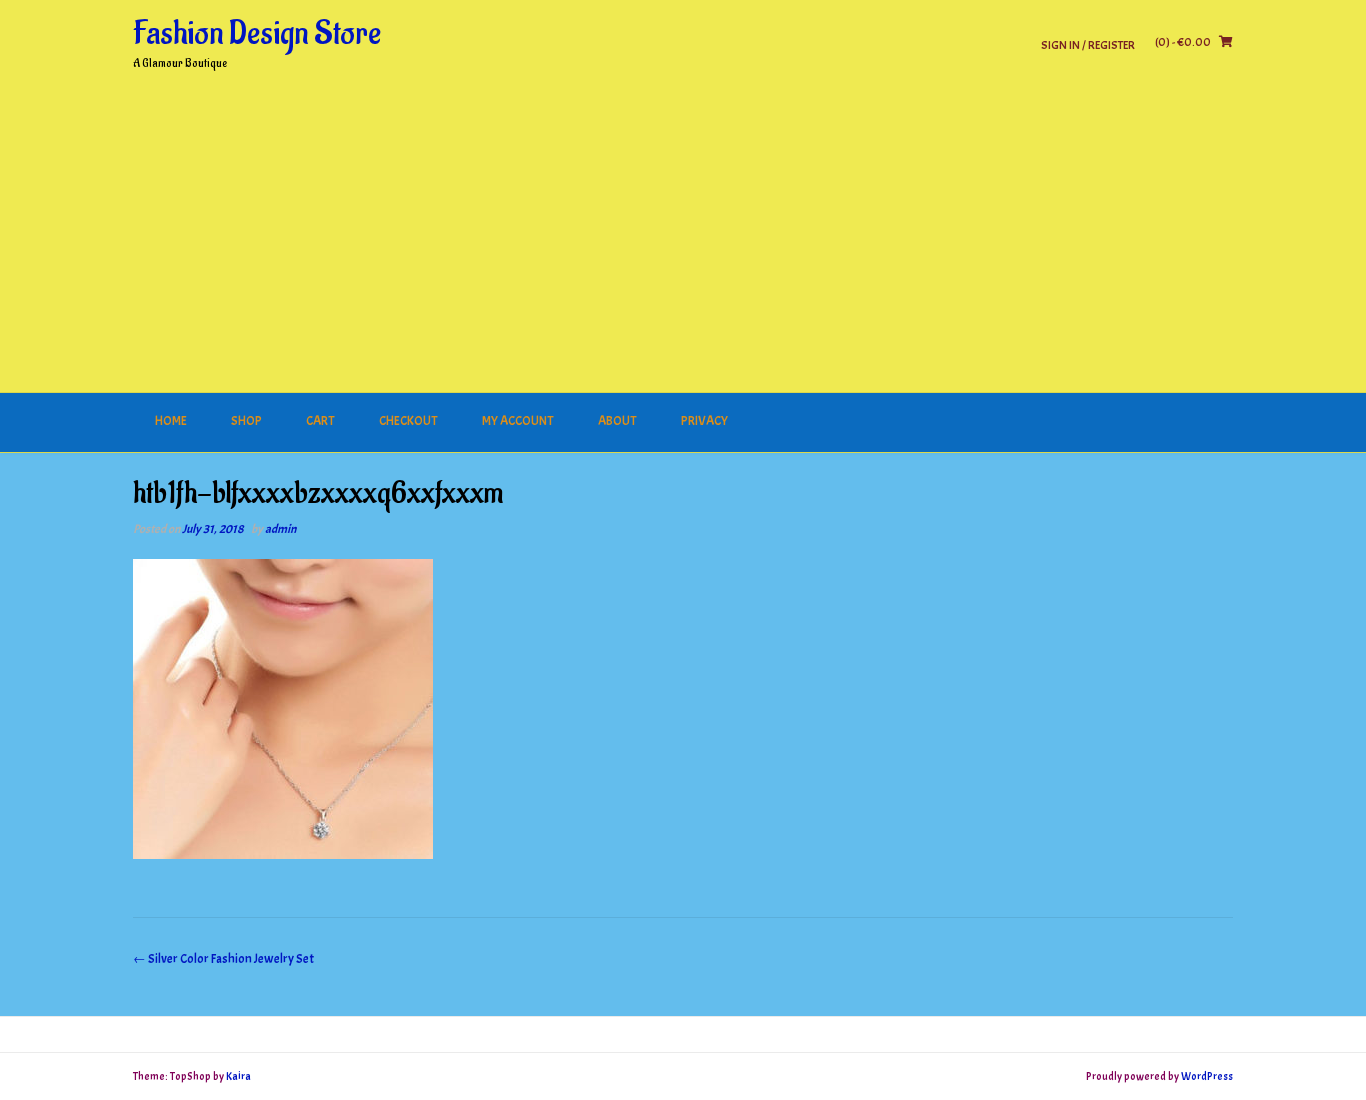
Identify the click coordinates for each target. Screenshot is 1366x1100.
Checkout (408, 421)
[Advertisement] (683, 243)
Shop (246, 421)
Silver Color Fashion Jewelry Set (223, 959)
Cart (320, 421)
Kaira (238, 1076)
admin (280, 529)
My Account (518, 421)
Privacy (704, 421)
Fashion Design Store (257, 34)
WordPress (1207, 1076)
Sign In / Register (1088, 44)
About (617, 421)
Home (171, 421)
